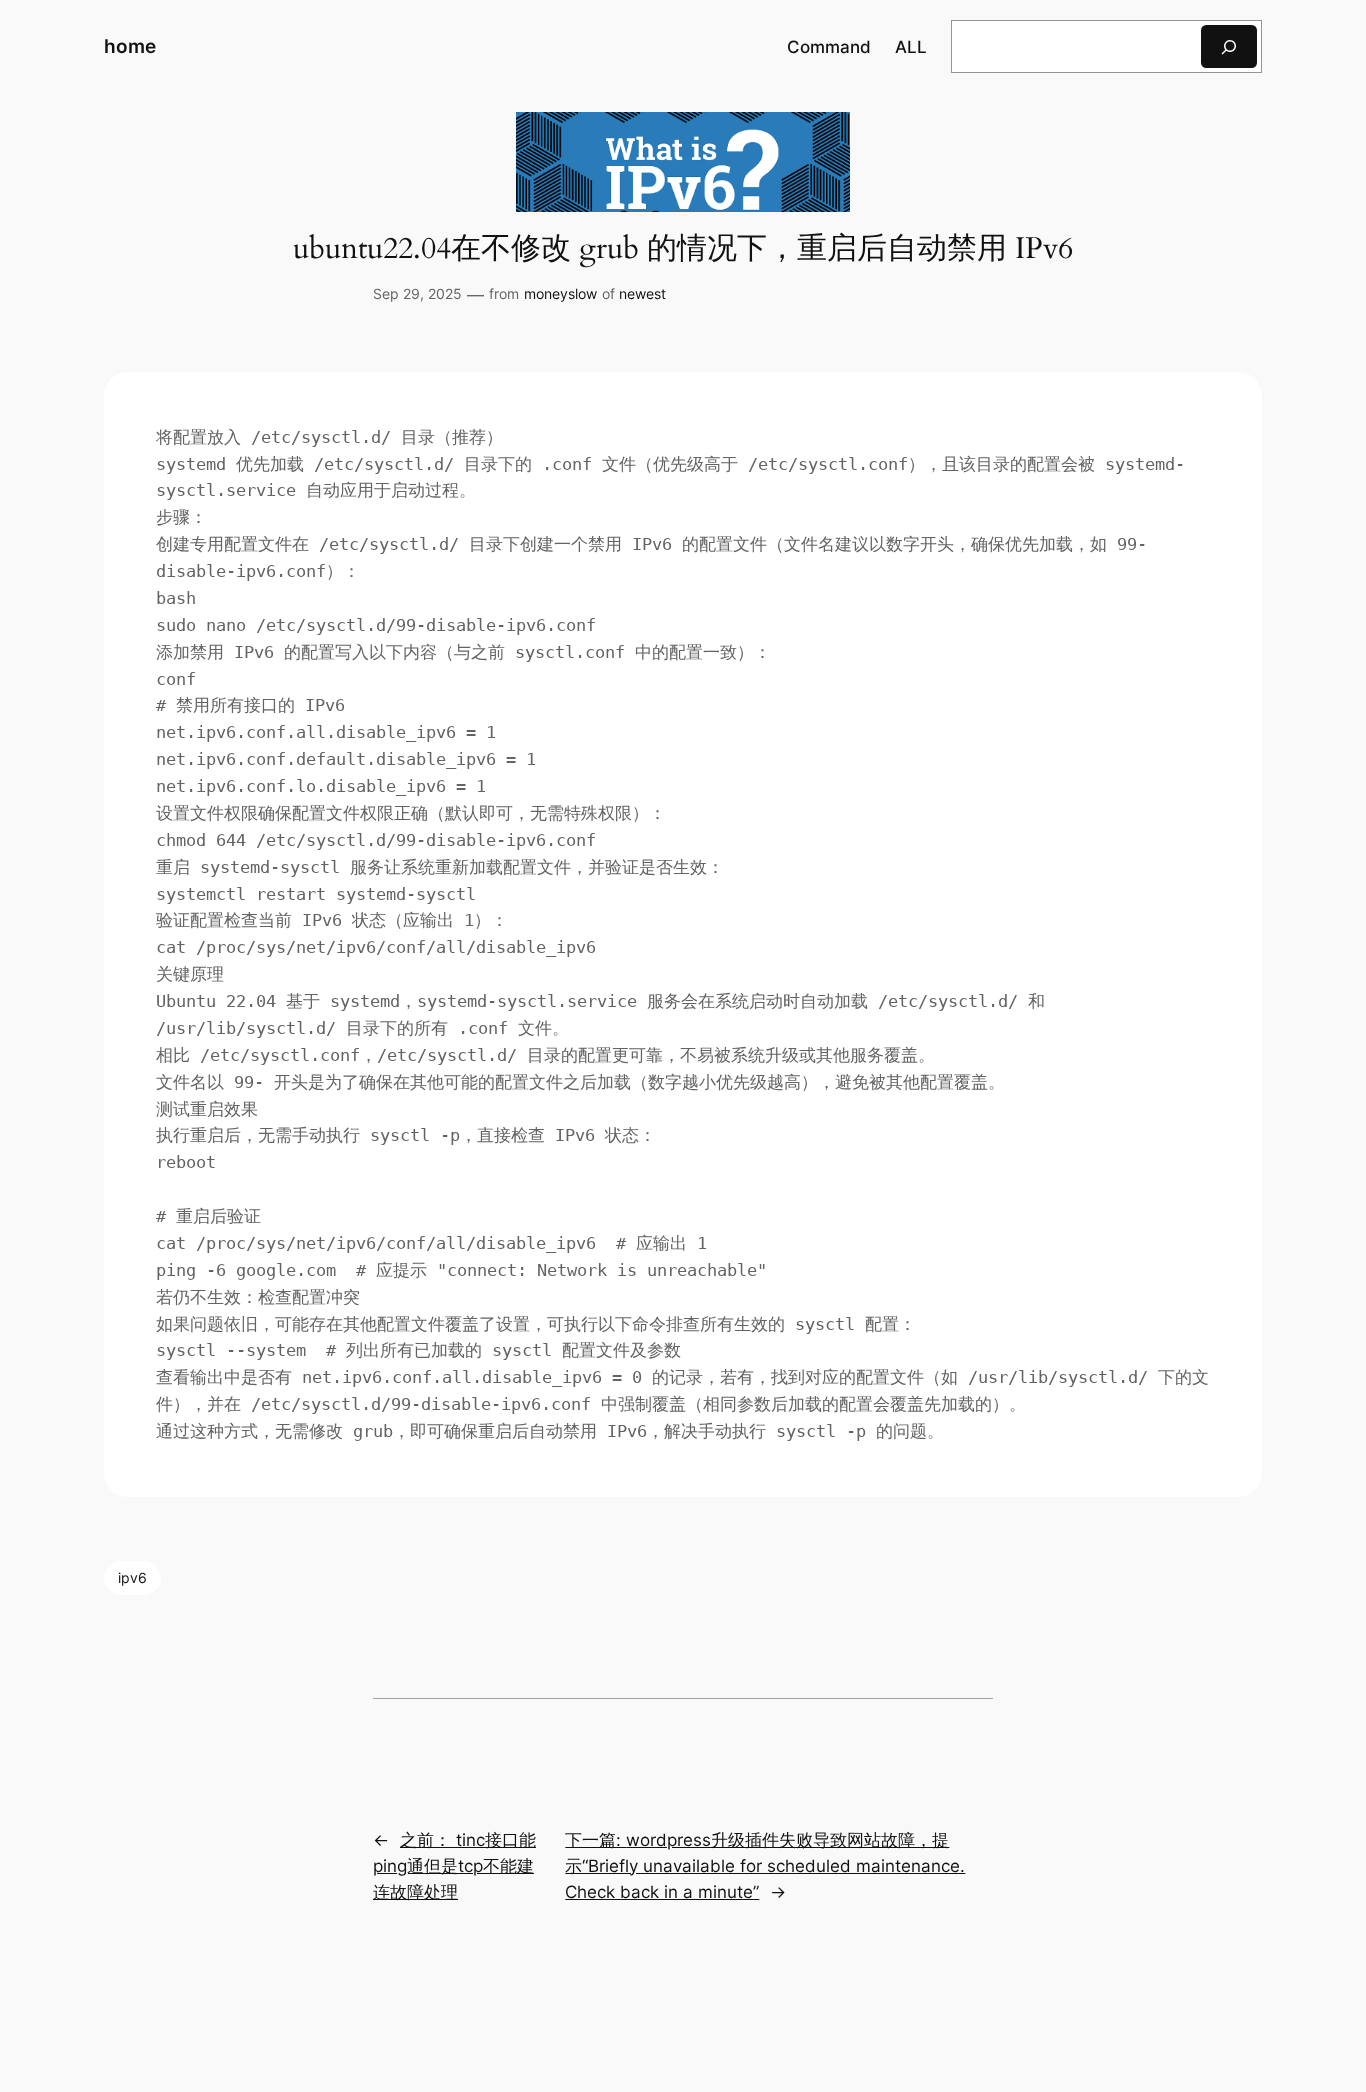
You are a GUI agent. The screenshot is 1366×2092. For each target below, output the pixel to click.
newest (642, 293)
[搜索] (1229, 46)
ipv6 (132, 1577)
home (130, 46)
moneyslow (560, 293)
